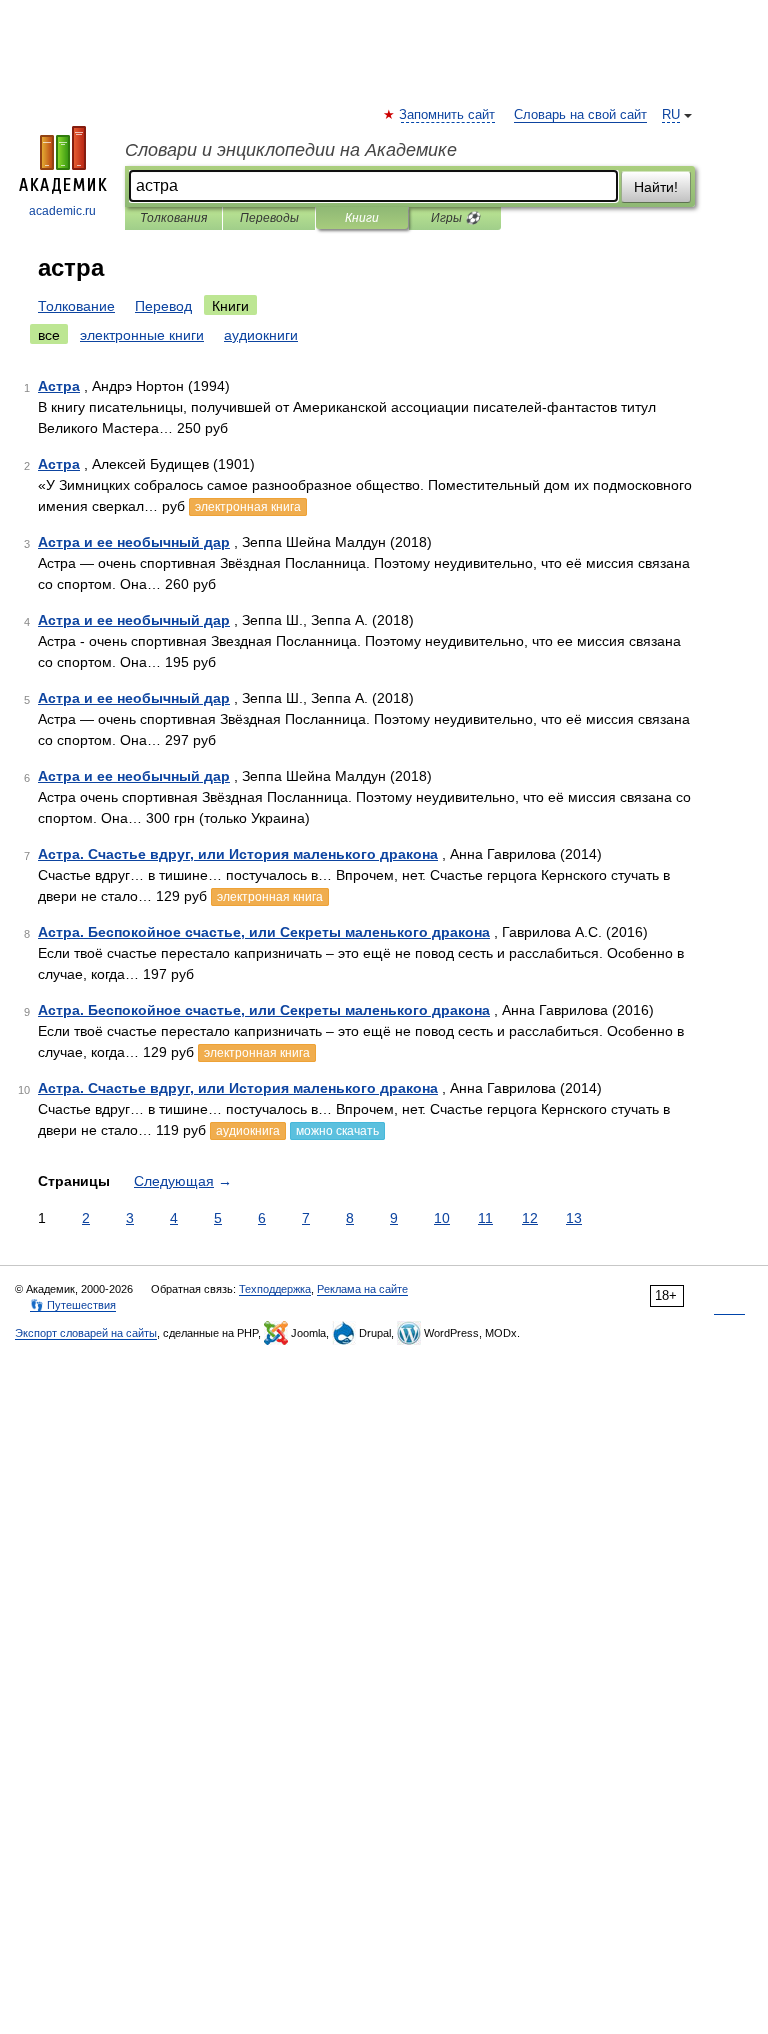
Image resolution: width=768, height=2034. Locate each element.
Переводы (269, 218)
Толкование (76, 306)
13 (574, 1218)
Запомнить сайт (448, 115)
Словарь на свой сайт (580, 115)
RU (671, 115)
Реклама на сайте (362, 1289)
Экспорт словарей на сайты (86, 1333)
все (49, 335)
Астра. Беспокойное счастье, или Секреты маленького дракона (264, 932)
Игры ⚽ (455, 218)
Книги (362, 218)
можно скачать (337, 1131)
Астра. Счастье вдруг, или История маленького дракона (238, 854)
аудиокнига (248, 1131)
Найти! (656, 187)
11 (485, 1218)
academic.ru (62, 211)
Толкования (173, 218)
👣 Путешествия (73, 1305)
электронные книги (142, 335)
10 (442, 1218)
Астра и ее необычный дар (134, 542)
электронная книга (248, 507)
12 (530, 1218)
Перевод (163, 306)
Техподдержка (275, 1289)
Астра (59, 386)
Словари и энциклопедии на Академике (291, 150)
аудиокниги (261, 335)
